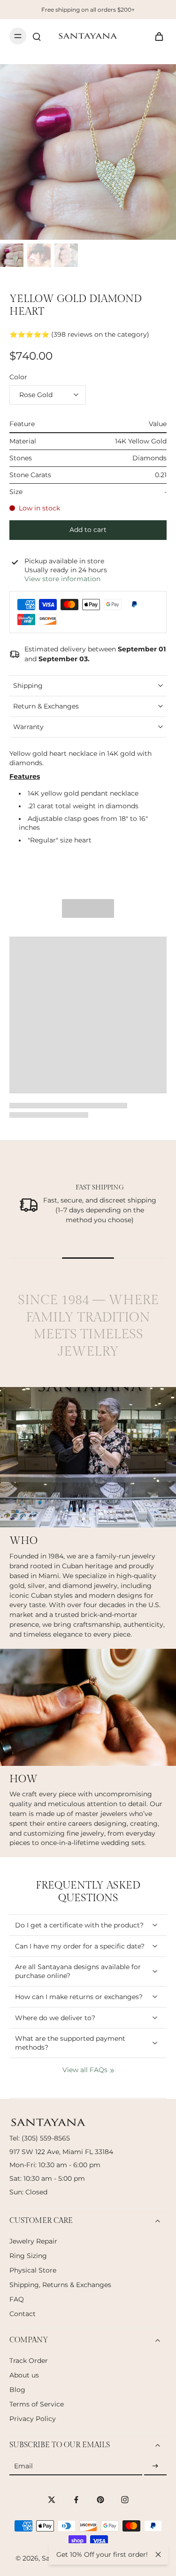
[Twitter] (52, 2500)
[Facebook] (76, 2500)
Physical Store (33, 2270)
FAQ (17, 2299)
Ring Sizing (28, 2256)
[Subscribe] (155, 2466)
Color (18, 377)
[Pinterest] (100, 2500)
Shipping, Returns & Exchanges (60, 2285)
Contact (23, 2314)
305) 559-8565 (47, 2138)
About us (24, 2375)
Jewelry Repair (33, 2241)
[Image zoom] (88, 152)
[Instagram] (125, 2500)
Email (23, 2466)
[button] (88, 530)
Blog (17, 2390)
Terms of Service (37, 2404)
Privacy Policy (33, 2419)
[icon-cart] (156, 36)
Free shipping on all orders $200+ (88, 10)
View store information (62, 579)
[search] (37, 36)
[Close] (158, 2554)
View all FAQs (85, 2070)
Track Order (29, 2361)
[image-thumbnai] (12, 255)
